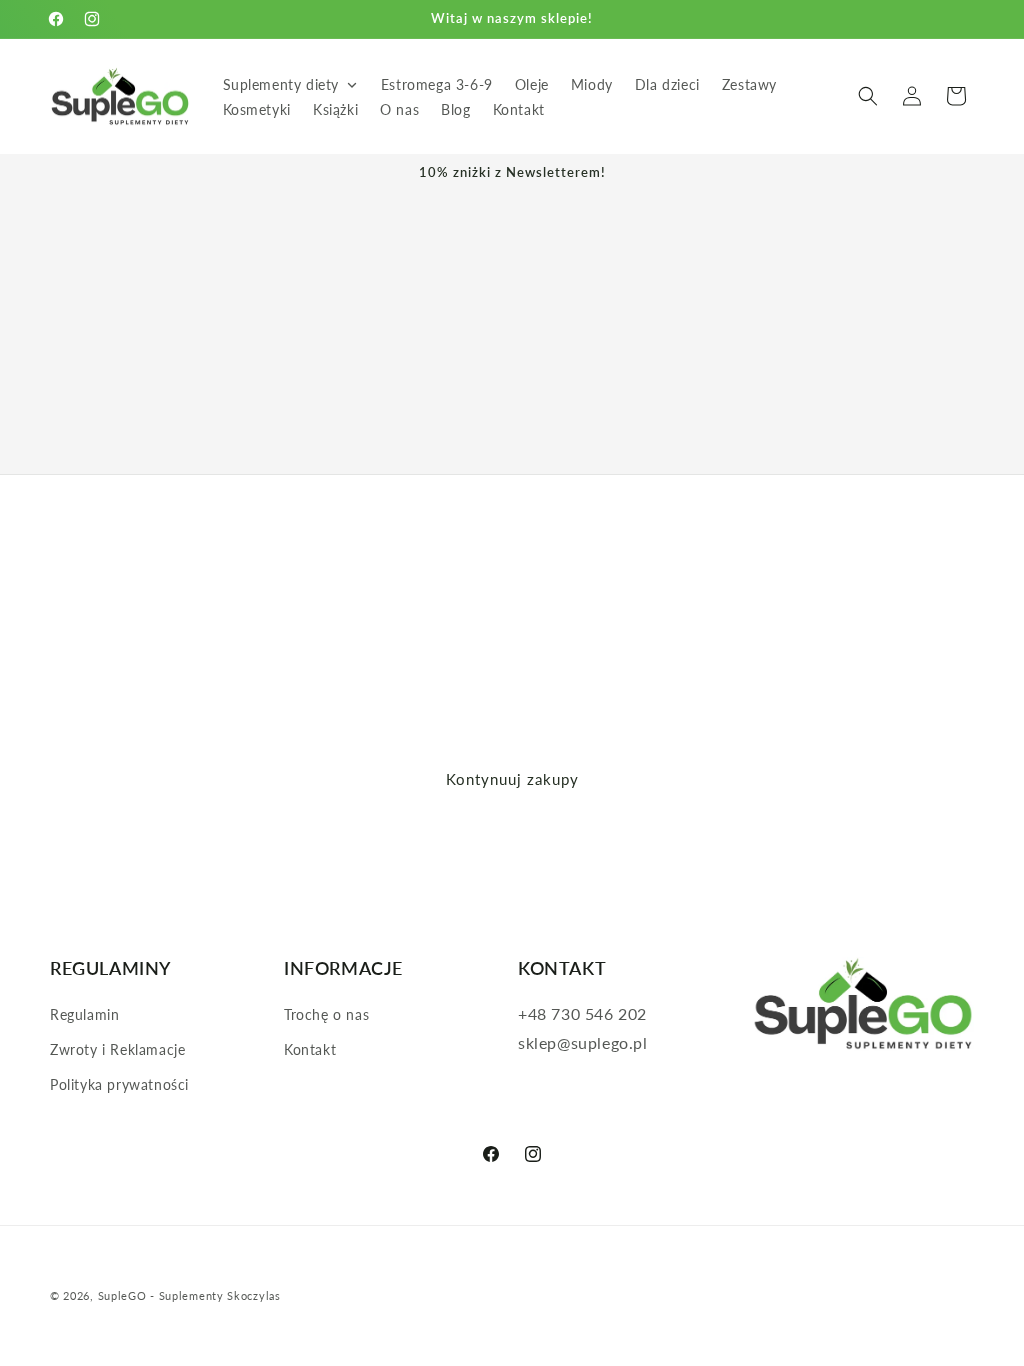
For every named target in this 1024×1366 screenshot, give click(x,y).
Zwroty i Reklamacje (117, 1049)
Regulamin (84, 1014)
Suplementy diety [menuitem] (281, 84)
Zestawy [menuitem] (749, 84)
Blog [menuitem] (455, 109)
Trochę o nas (326, 1014)
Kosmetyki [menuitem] (257, 109)
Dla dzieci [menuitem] (667, 84)
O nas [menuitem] (399, 109)
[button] (868, 96)
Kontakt (310, 1049)
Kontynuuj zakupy (512, 779)
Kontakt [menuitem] (519, 109)
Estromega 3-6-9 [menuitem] (437, 84)
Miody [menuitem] (592, 84)
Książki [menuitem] (335, 109)
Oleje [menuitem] (532, 84)
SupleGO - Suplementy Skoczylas (189, 1295)
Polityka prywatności (119, 1084)
